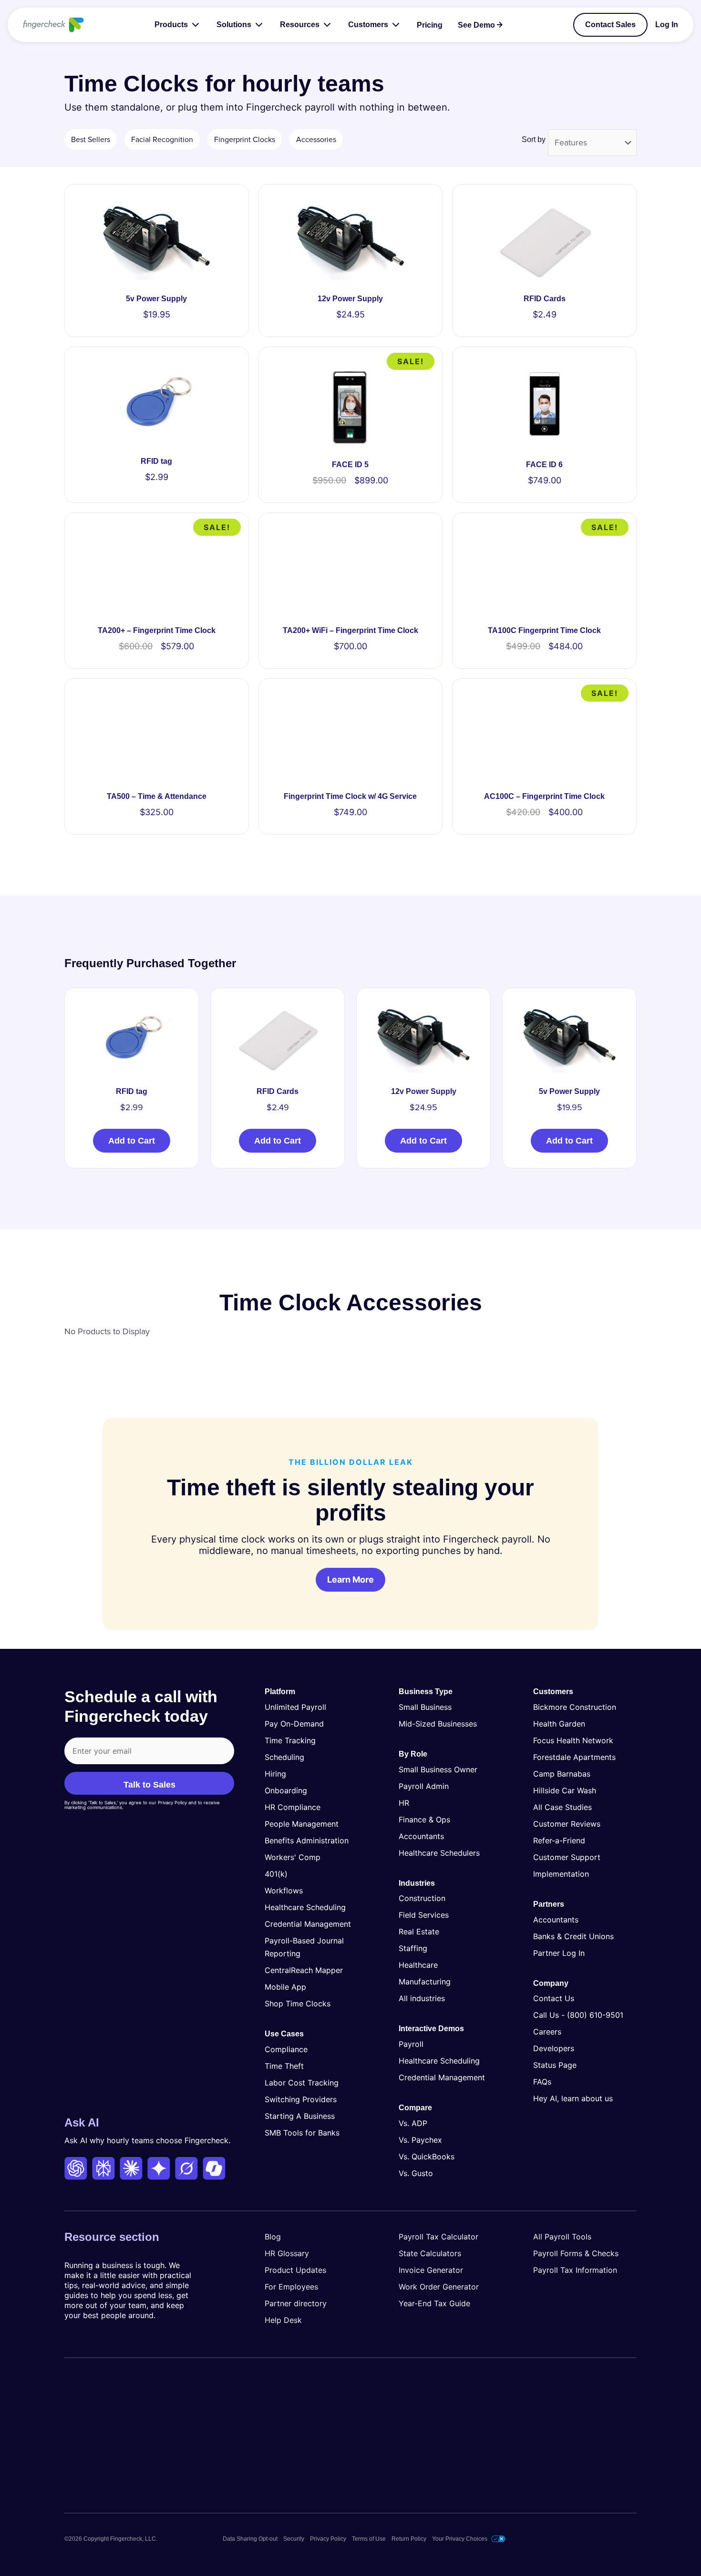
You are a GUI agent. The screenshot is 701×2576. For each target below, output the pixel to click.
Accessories (316, 140)
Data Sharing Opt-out (250, 2539)
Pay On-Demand (294, 1724)
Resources (300, 25)
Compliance (286, 2049)
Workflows (284, 1891)
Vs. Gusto (416, 2173)
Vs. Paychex (420, 2140)
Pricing (430, 25)
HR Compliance (293, 1807)
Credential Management (308, 1924)
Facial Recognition (162, 140)
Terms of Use (369, 2539)
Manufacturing (425, 1982)
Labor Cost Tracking (302, 2082)
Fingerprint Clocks (245, 140)
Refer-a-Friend (559, 1840)
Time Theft (284, 2065)
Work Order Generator (439, 2287)
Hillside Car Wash (565, 1790)
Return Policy (409, 2539)
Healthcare (418, 1965)
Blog (273, 2237)
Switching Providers (301, 2099)
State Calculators (430, 2253)
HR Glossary (287, 2253)
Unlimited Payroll (295, 1707)
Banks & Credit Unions (573, 1936)
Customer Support (567, 1857)
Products (171, 25)
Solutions (234, 25)
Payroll (411, 2044)
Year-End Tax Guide (434, 2303)
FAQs (542, 2082)
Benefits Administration (307, 1840)
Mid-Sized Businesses (438, 1724)
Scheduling (284, 1757)
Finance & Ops (424, 1819)
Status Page (555, 2065)
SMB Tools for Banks (302, 2132)
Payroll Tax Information (575, 2270)
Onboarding (286, 1790)
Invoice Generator (431, 2270)
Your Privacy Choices (460, 2539)
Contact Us (554, 1998)
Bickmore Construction (575, 1707)
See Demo (476, 25)
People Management (302, 1824)
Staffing (413, 1948)
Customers (368, 25)
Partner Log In (559, 1952)
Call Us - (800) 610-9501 (578, 2015)
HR (404, 1802)
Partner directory (296, 2303)
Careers (547, 2032)
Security (294, 2539)
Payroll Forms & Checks (576, 2253)
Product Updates (295, 2270)
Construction (422, 1898)
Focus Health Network (573, 1740)
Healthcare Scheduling (305, 1907)
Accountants (421, 1836)
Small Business (425, 1707)
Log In (667, 25)
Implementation (561, 1874)
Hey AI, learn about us (573, 2098)
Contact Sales (610, 25)
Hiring (275, 1774)
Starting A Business (300, 2116)
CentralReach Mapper (304, 1970)
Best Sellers (91, 140)
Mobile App (285, 1987)
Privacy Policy (328, 2539)
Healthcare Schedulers (439, 1852)
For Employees (291, 2287)
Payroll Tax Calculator (438, 2237)
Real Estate (419, 1932)
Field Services (424, 1915)
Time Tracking (290, 1740)
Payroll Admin (424, 1786)
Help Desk (283, 2320)
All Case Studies (562, 1807)
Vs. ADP (413, 2123)
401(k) (276, 1874)
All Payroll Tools (562, 2237)
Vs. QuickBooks (427, 2157)
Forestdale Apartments (574, 1757)
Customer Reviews (567, 1824)
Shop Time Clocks (298, 2004)
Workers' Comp (293, 1857)
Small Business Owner (438, 1769)
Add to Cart (132, 1141)
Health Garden (559, 1724)
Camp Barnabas (562, 1774)
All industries (422, 1998)
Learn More (350, 1579)
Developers (554, 2048)
